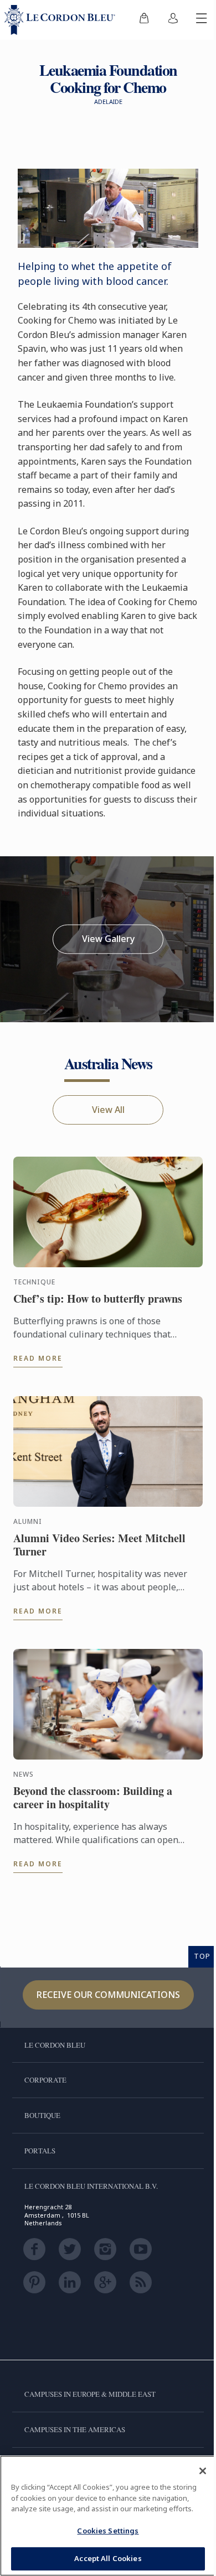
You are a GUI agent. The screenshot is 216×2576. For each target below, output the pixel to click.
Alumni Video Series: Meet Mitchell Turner (99, 1545)
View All (108, 1110)
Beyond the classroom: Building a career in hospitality (93, 1798)
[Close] (203, 2471)
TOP (202, 1956)
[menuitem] (144, 20)
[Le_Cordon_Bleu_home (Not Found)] (62, 20)
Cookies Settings (108, 2531)
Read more (38, 1358)
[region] (108, 2516)
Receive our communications (108, 1995)
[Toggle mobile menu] (202, 20)
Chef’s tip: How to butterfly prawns (98, 1299)
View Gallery (108, 939)
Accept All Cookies (108, 2558)
